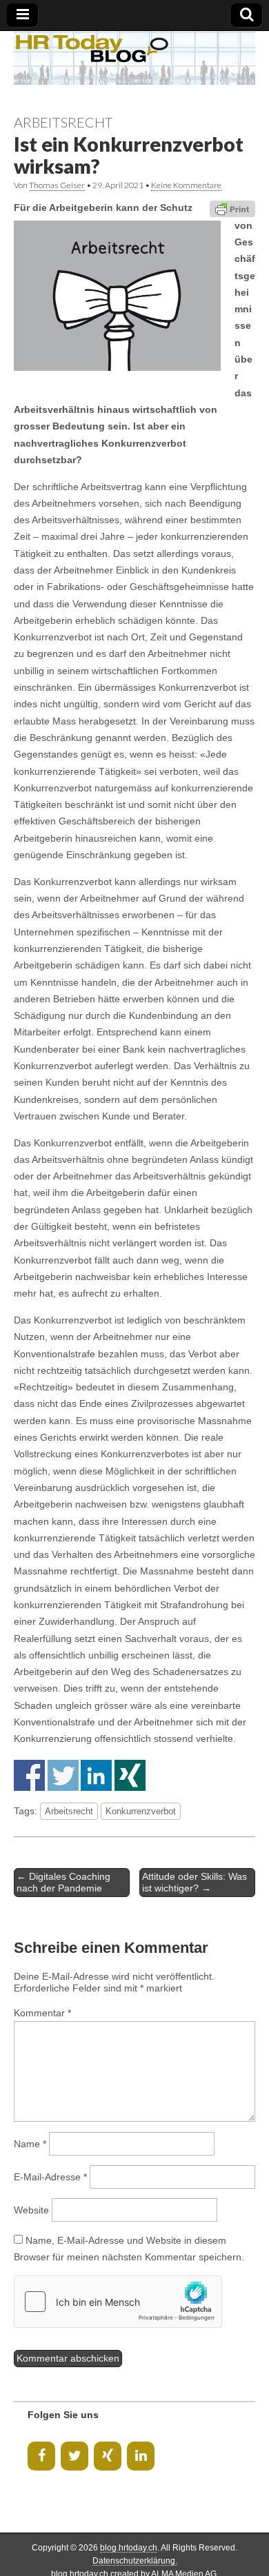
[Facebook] (41, 2456)
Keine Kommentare (186, 185)
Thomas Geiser (57, 185)
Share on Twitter (63, 1775)
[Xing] (108, 2456)
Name (30, 2144)
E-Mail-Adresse (50, 2177)
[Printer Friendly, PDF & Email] (232, 207)
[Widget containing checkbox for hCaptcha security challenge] (118, 2302)
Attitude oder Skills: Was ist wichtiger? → (195, 1882)
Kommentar (42, 2013)
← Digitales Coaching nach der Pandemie (63, 1882)
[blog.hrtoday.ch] (134, 58)
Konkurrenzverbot (141, 1811)
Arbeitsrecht (63, 122)
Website (31, 2210)
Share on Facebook (29, 1775)
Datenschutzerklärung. (135, 2561)
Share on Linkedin (96, 1775)
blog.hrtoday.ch (129, 2548)
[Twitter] (74, 2456)
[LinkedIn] (141, 2456)
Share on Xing (130, 1775)
